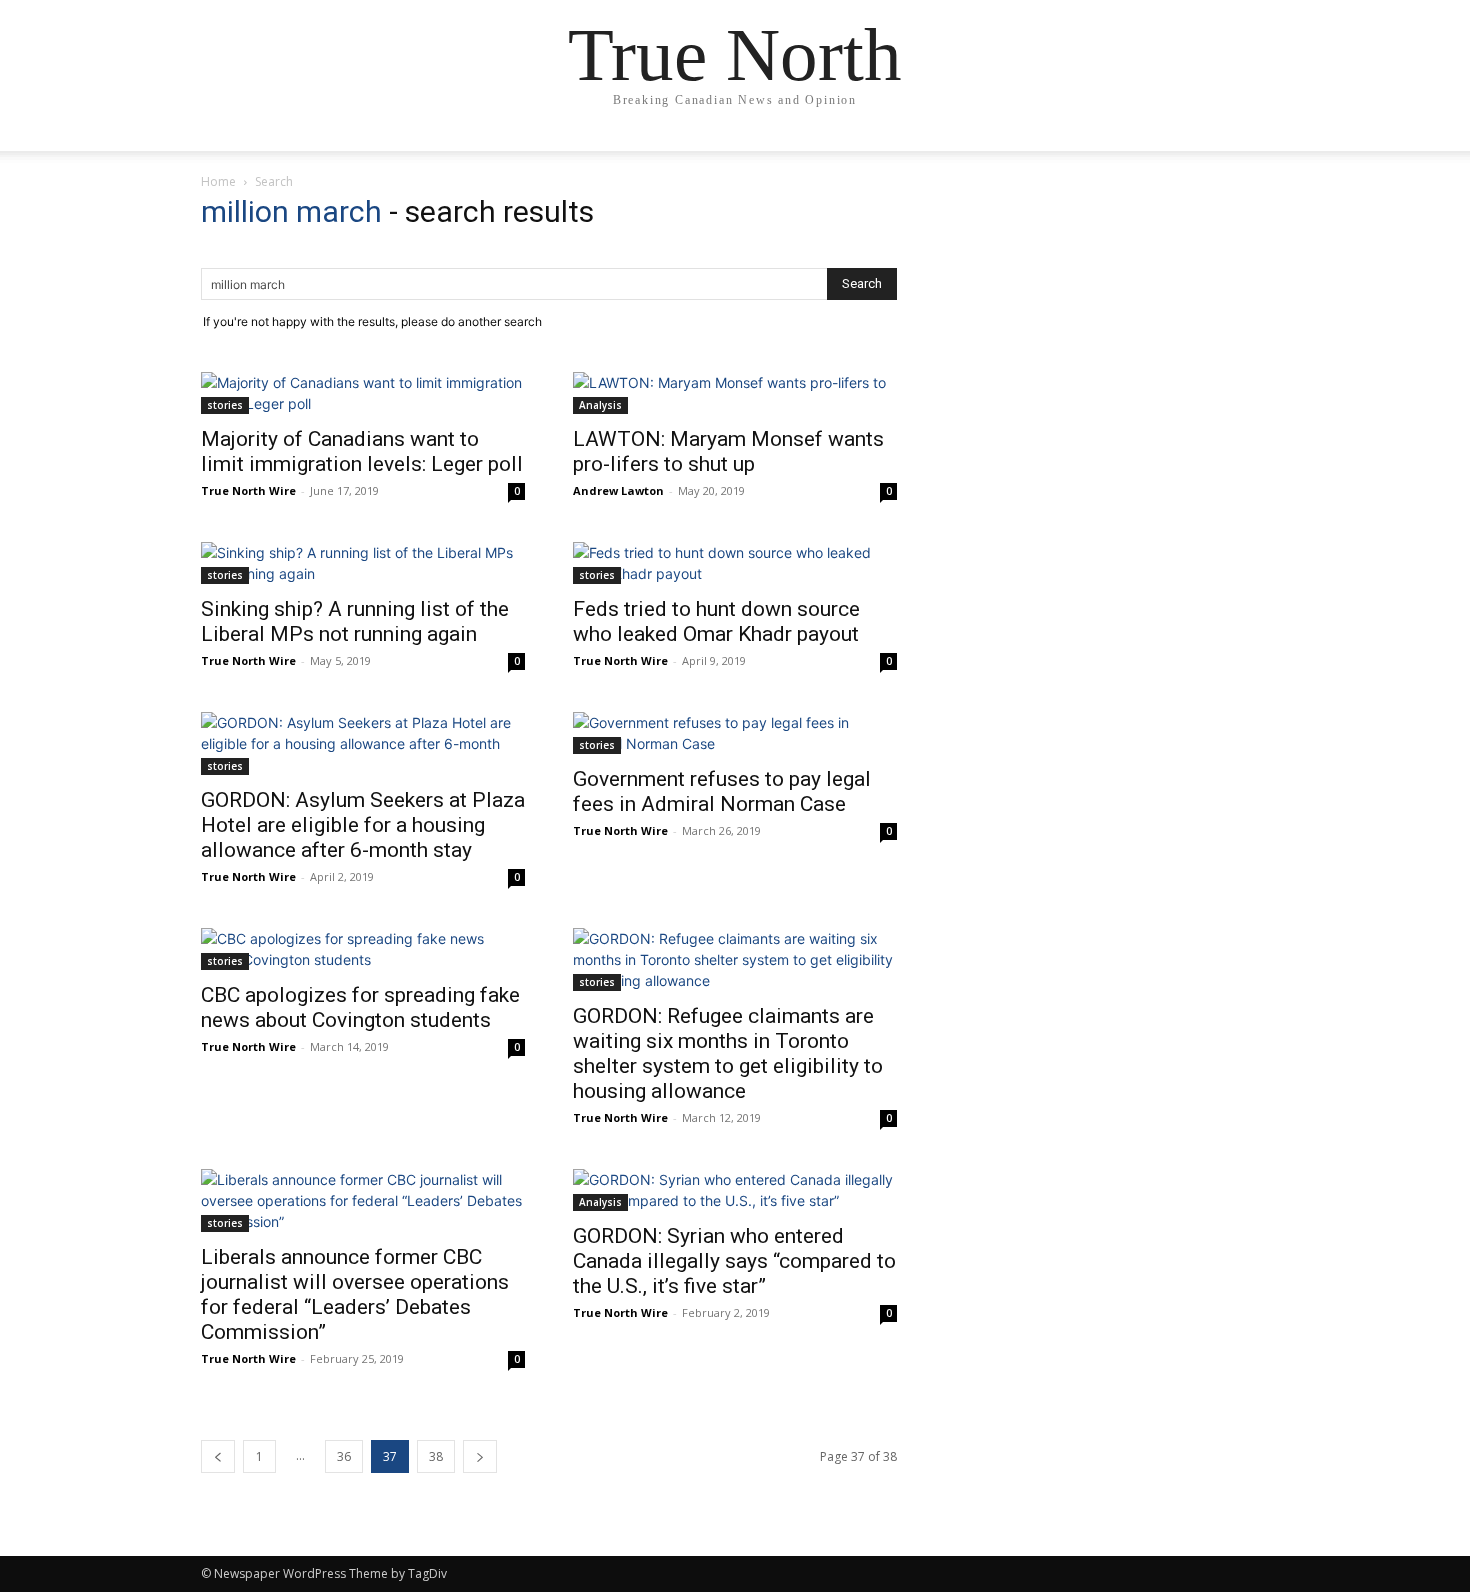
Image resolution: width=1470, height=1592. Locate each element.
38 (436, 1456)
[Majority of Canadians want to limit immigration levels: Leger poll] (363, 393)
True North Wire (248, 490)
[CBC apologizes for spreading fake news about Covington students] (363, 949)
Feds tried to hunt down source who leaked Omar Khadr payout (716, 621)
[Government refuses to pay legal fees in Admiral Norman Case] (735, 733)
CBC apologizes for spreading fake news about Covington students (360, 1007)
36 (344, 1456)
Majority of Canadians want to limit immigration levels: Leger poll (362, 451)
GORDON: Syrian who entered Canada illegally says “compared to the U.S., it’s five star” (734, 1261)
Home (218, 181)
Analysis (600, 405)
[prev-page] (218, 1456)
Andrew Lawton (618, 490)
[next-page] (480, 1456)
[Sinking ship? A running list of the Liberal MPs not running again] (363, 563)
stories (225, 405)
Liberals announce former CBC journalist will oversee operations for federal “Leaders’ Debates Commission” (355, 1294)
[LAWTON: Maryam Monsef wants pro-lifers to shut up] (735, 393)
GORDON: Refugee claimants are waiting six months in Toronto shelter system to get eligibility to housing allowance (728, 1053)
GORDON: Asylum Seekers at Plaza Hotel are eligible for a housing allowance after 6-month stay (363, 825)
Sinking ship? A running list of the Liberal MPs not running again (355, 621)
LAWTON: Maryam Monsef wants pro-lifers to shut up (728, 451)
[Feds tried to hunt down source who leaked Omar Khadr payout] (735, 563)
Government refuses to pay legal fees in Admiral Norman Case (722, 791)
